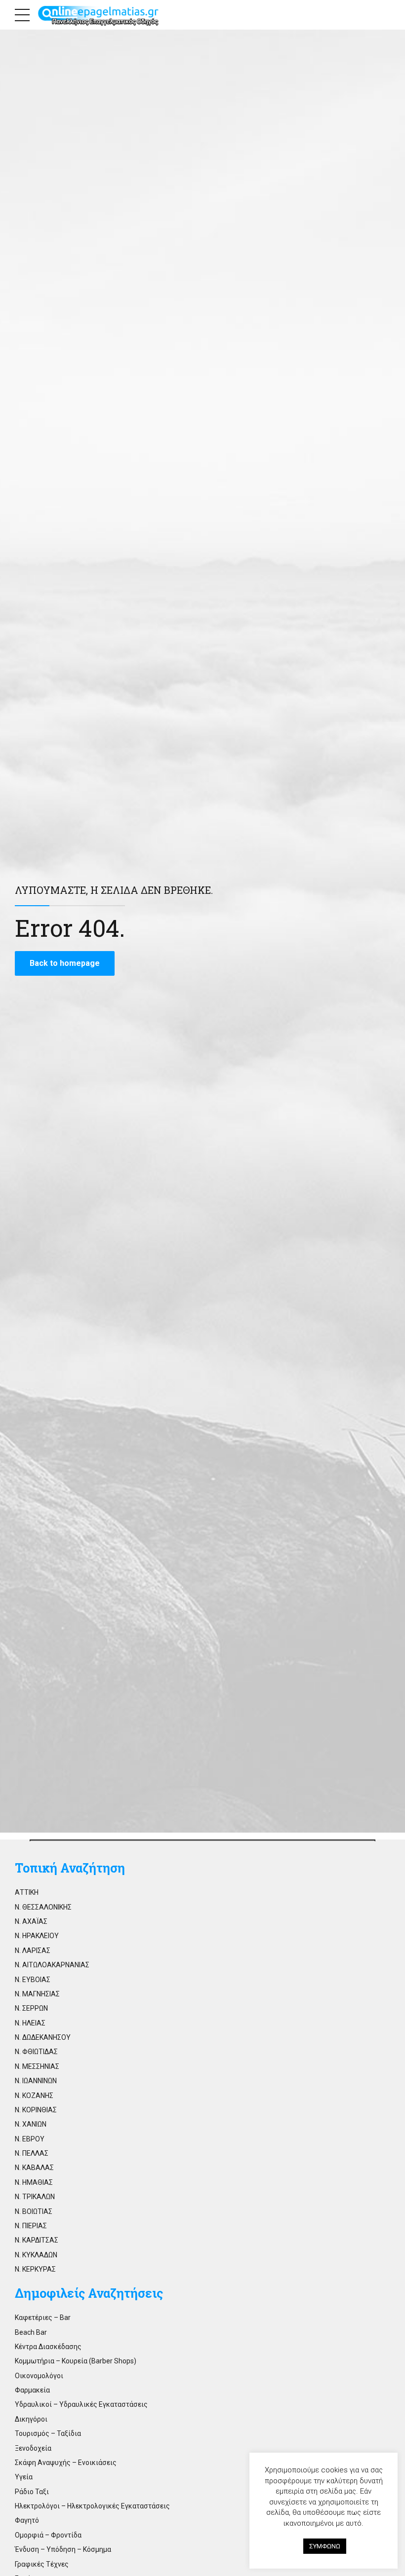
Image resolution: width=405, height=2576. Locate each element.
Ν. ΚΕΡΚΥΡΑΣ (35, 2269)
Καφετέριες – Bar (43, 2318)
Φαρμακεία (32, 2390)
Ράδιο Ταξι (32, 2492)
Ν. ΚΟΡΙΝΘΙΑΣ (36, 2110)
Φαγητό (27, 2520)
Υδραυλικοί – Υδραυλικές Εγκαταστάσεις (81, 2404)
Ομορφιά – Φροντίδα (48, 2535)
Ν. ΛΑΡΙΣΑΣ (33, 1950)
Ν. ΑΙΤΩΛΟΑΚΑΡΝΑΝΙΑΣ (52, 1965)
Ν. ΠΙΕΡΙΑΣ (31, 2226)
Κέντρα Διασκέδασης (48, 2347)
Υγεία (24, 2477)
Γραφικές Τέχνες (42, 2564)
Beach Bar (31, 2332)
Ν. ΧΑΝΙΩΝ (31, 2124)
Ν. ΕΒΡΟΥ (30, 2139)
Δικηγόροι (31, 2419)
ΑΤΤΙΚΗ (27, 1892)
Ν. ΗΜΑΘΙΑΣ (34, 2182)
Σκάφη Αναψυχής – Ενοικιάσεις (66, 2463)
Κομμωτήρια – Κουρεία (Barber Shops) (76, 2361)
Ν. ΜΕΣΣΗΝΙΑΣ (37, 2066)
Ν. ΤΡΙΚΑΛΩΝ (35, 2197)
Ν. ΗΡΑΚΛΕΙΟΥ (37, 1936)
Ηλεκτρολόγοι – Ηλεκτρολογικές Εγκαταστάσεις (92, 2506)
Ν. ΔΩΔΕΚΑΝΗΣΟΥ (43, 2037)
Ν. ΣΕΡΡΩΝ (31, 2008)
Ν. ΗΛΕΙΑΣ (30, 2023)
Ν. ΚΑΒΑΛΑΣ (34, 2168)
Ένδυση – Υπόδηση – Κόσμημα (63, 2549)
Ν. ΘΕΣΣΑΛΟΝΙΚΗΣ (43, 1907)
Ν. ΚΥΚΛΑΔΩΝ (36, 2255)
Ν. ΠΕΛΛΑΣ (32, 2153)
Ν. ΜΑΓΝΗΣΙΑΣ (37, 1994)
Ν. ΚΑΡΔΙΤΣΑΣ (37, 2240)
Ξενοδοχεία (33, 2448)
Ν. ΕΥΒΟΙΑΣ (33, 1980)
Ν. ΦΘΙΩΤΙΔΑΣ (36, 2052)
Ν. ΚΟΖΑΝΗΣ (34, 2096)
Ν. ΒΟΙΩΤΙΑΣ (34, 2211)
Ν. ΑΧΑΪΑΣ (31, 1921)
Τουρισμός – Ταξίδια (48, 2433)
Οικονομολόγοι (39, 2376)
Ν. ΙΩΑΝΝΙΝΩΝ (36, 2081)
